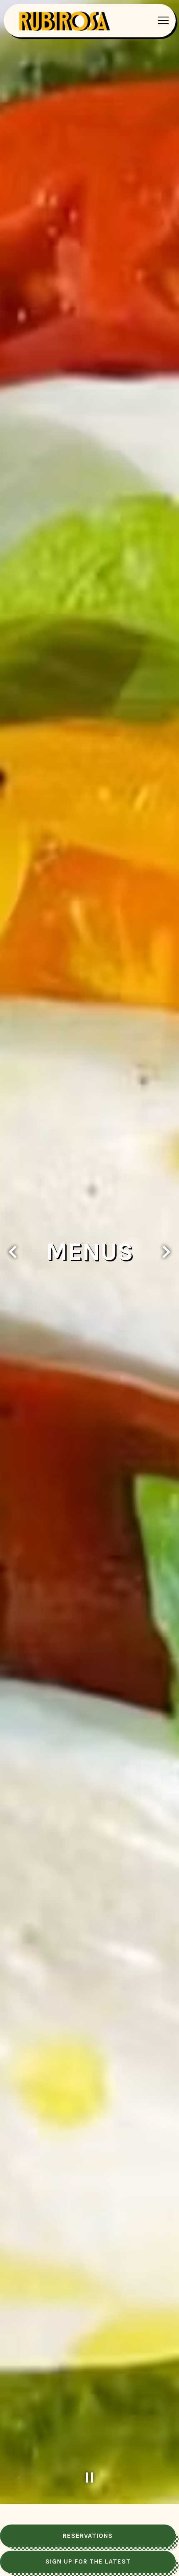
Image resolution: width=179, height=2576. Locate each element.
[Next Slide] (166, 1263)
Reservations (88, 2536)
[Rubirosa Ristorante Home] (68, 20)
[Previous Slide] (13, 1263)
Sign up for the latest (88, 2561)
